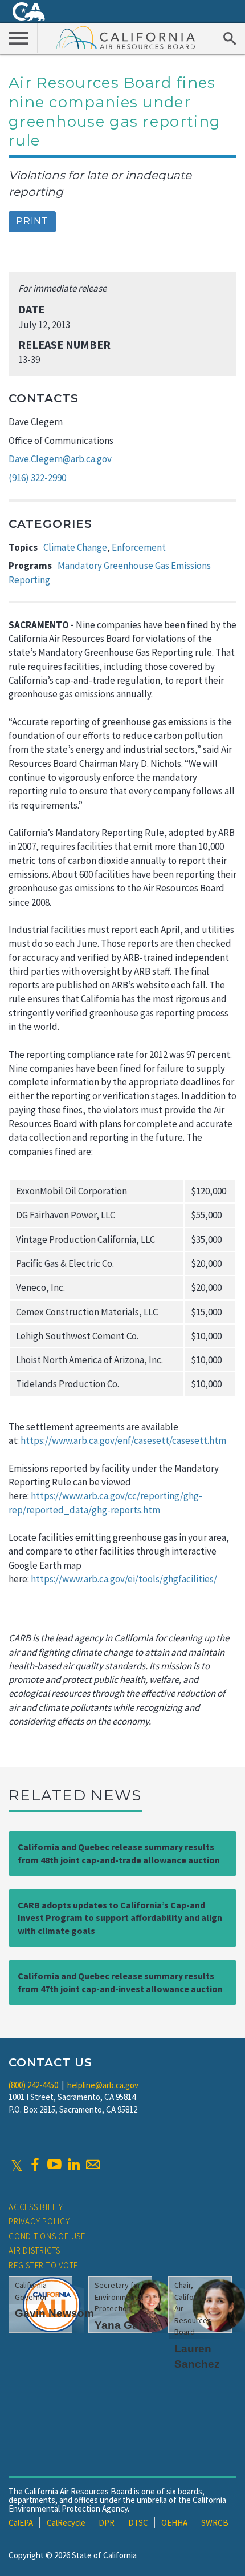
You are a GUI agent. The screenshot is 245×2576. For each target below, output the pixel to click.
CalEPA (21, 2523)
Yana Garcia (126, 2325)
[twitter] (17, 2165)
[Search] (229, 38)
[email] (93, 2165)
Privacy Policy (39, 2221)
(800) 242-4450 (33, 2085)
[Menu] (19, 38)
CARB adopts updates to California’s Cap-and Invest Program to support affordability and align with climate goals (120, 1918)
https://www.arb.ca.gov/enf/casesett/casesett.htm (123, 1440)
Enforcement (139, 547)
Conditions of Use (47, 2236)
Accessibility (36, 2207)
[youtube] (54, 2165)
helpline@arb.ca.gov (103, 2085)
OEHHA (174, 2523)
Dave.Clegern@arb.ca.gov (60, 459)
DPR (107, 2523)
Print (32, 221)
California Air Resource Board (126, 37)
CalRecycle (66, 2523)
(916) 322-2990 (37, 478)
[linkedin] (73, 2165)
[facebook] (35, 2165)
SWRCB (215, 2523)
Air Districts (34, 2250)
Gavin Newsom (54, 2313)
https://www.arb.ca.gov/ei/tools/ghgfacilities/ (125, 1579)
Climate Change (75, 547)
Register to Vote (43, 2265)
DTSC (138, 2523)
